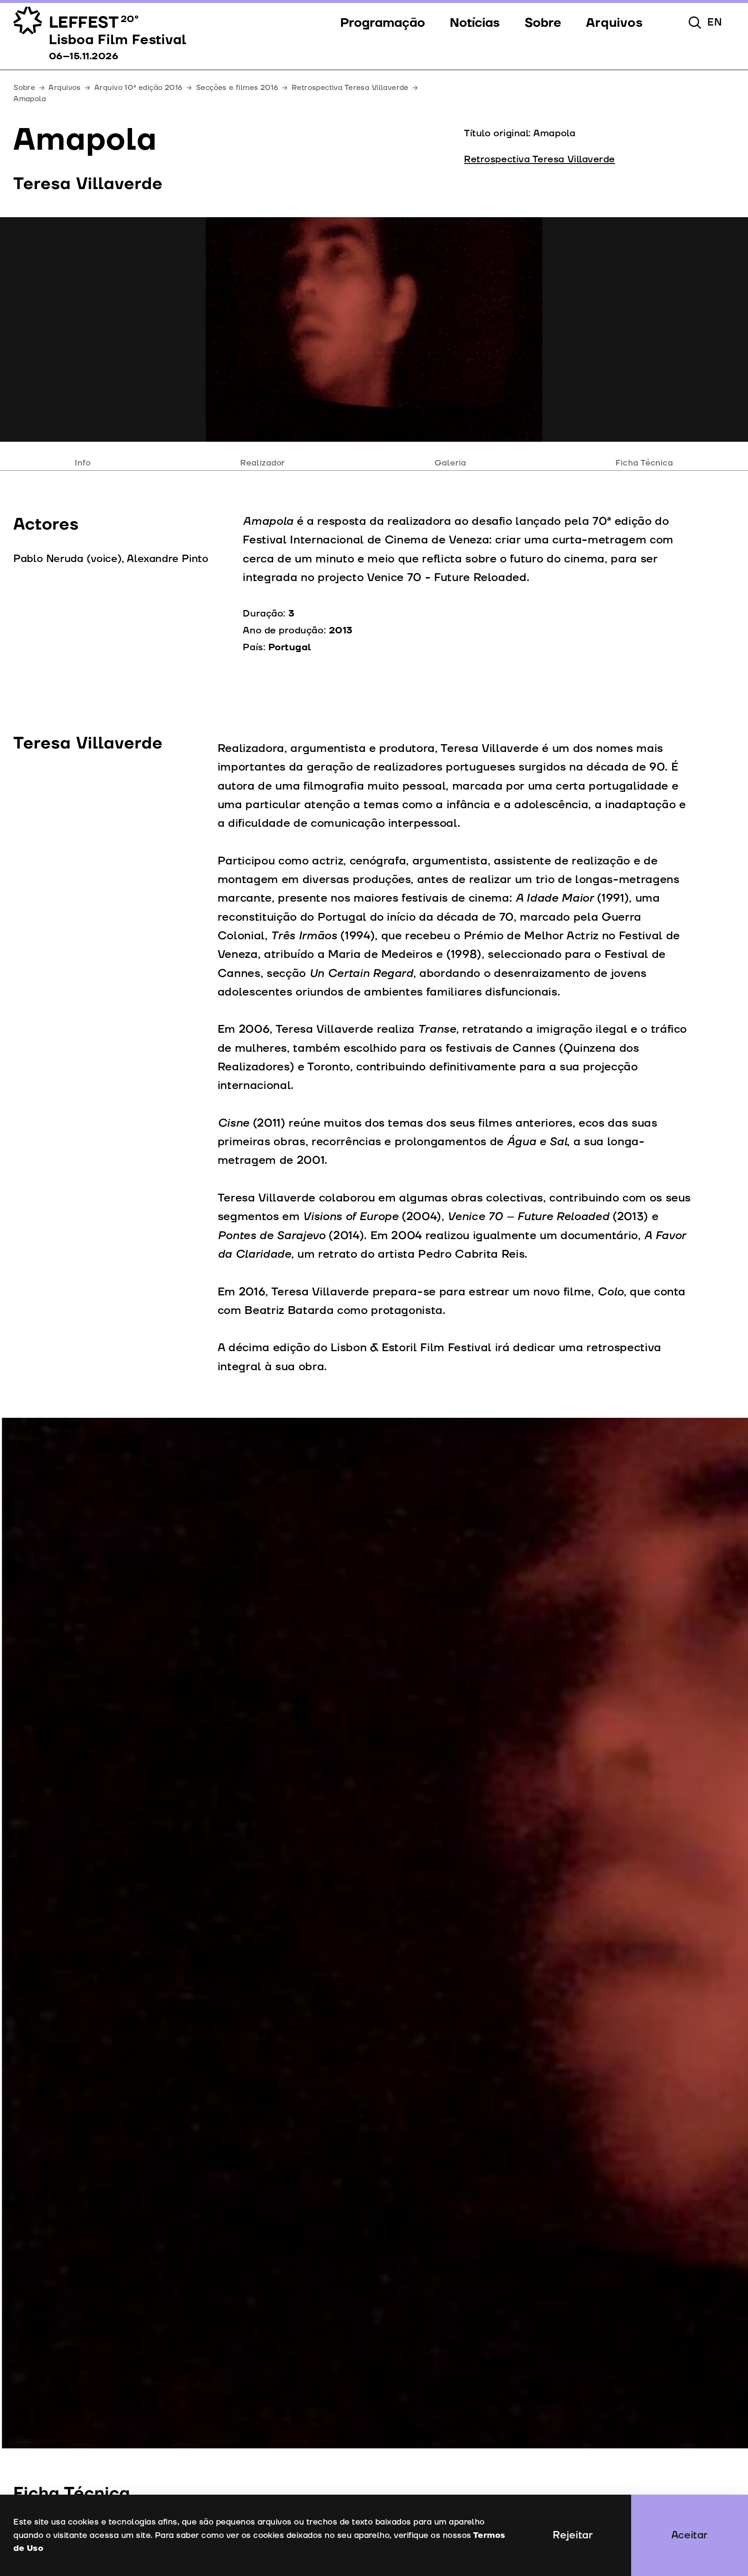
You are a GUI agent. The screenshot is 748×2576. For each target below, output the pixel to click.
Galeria (450, 463)
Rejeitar (573, 2535)
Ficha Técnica (644, 463)
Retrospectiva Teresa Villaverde (350, 88)
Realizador (263, 463)
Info (83, 463)
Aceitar (690, 2535)
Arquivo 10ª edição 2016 (139, 88)
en (715, 22)
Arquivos (64, 88)
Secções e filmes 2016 (237, 88)
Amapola (30, 99)
